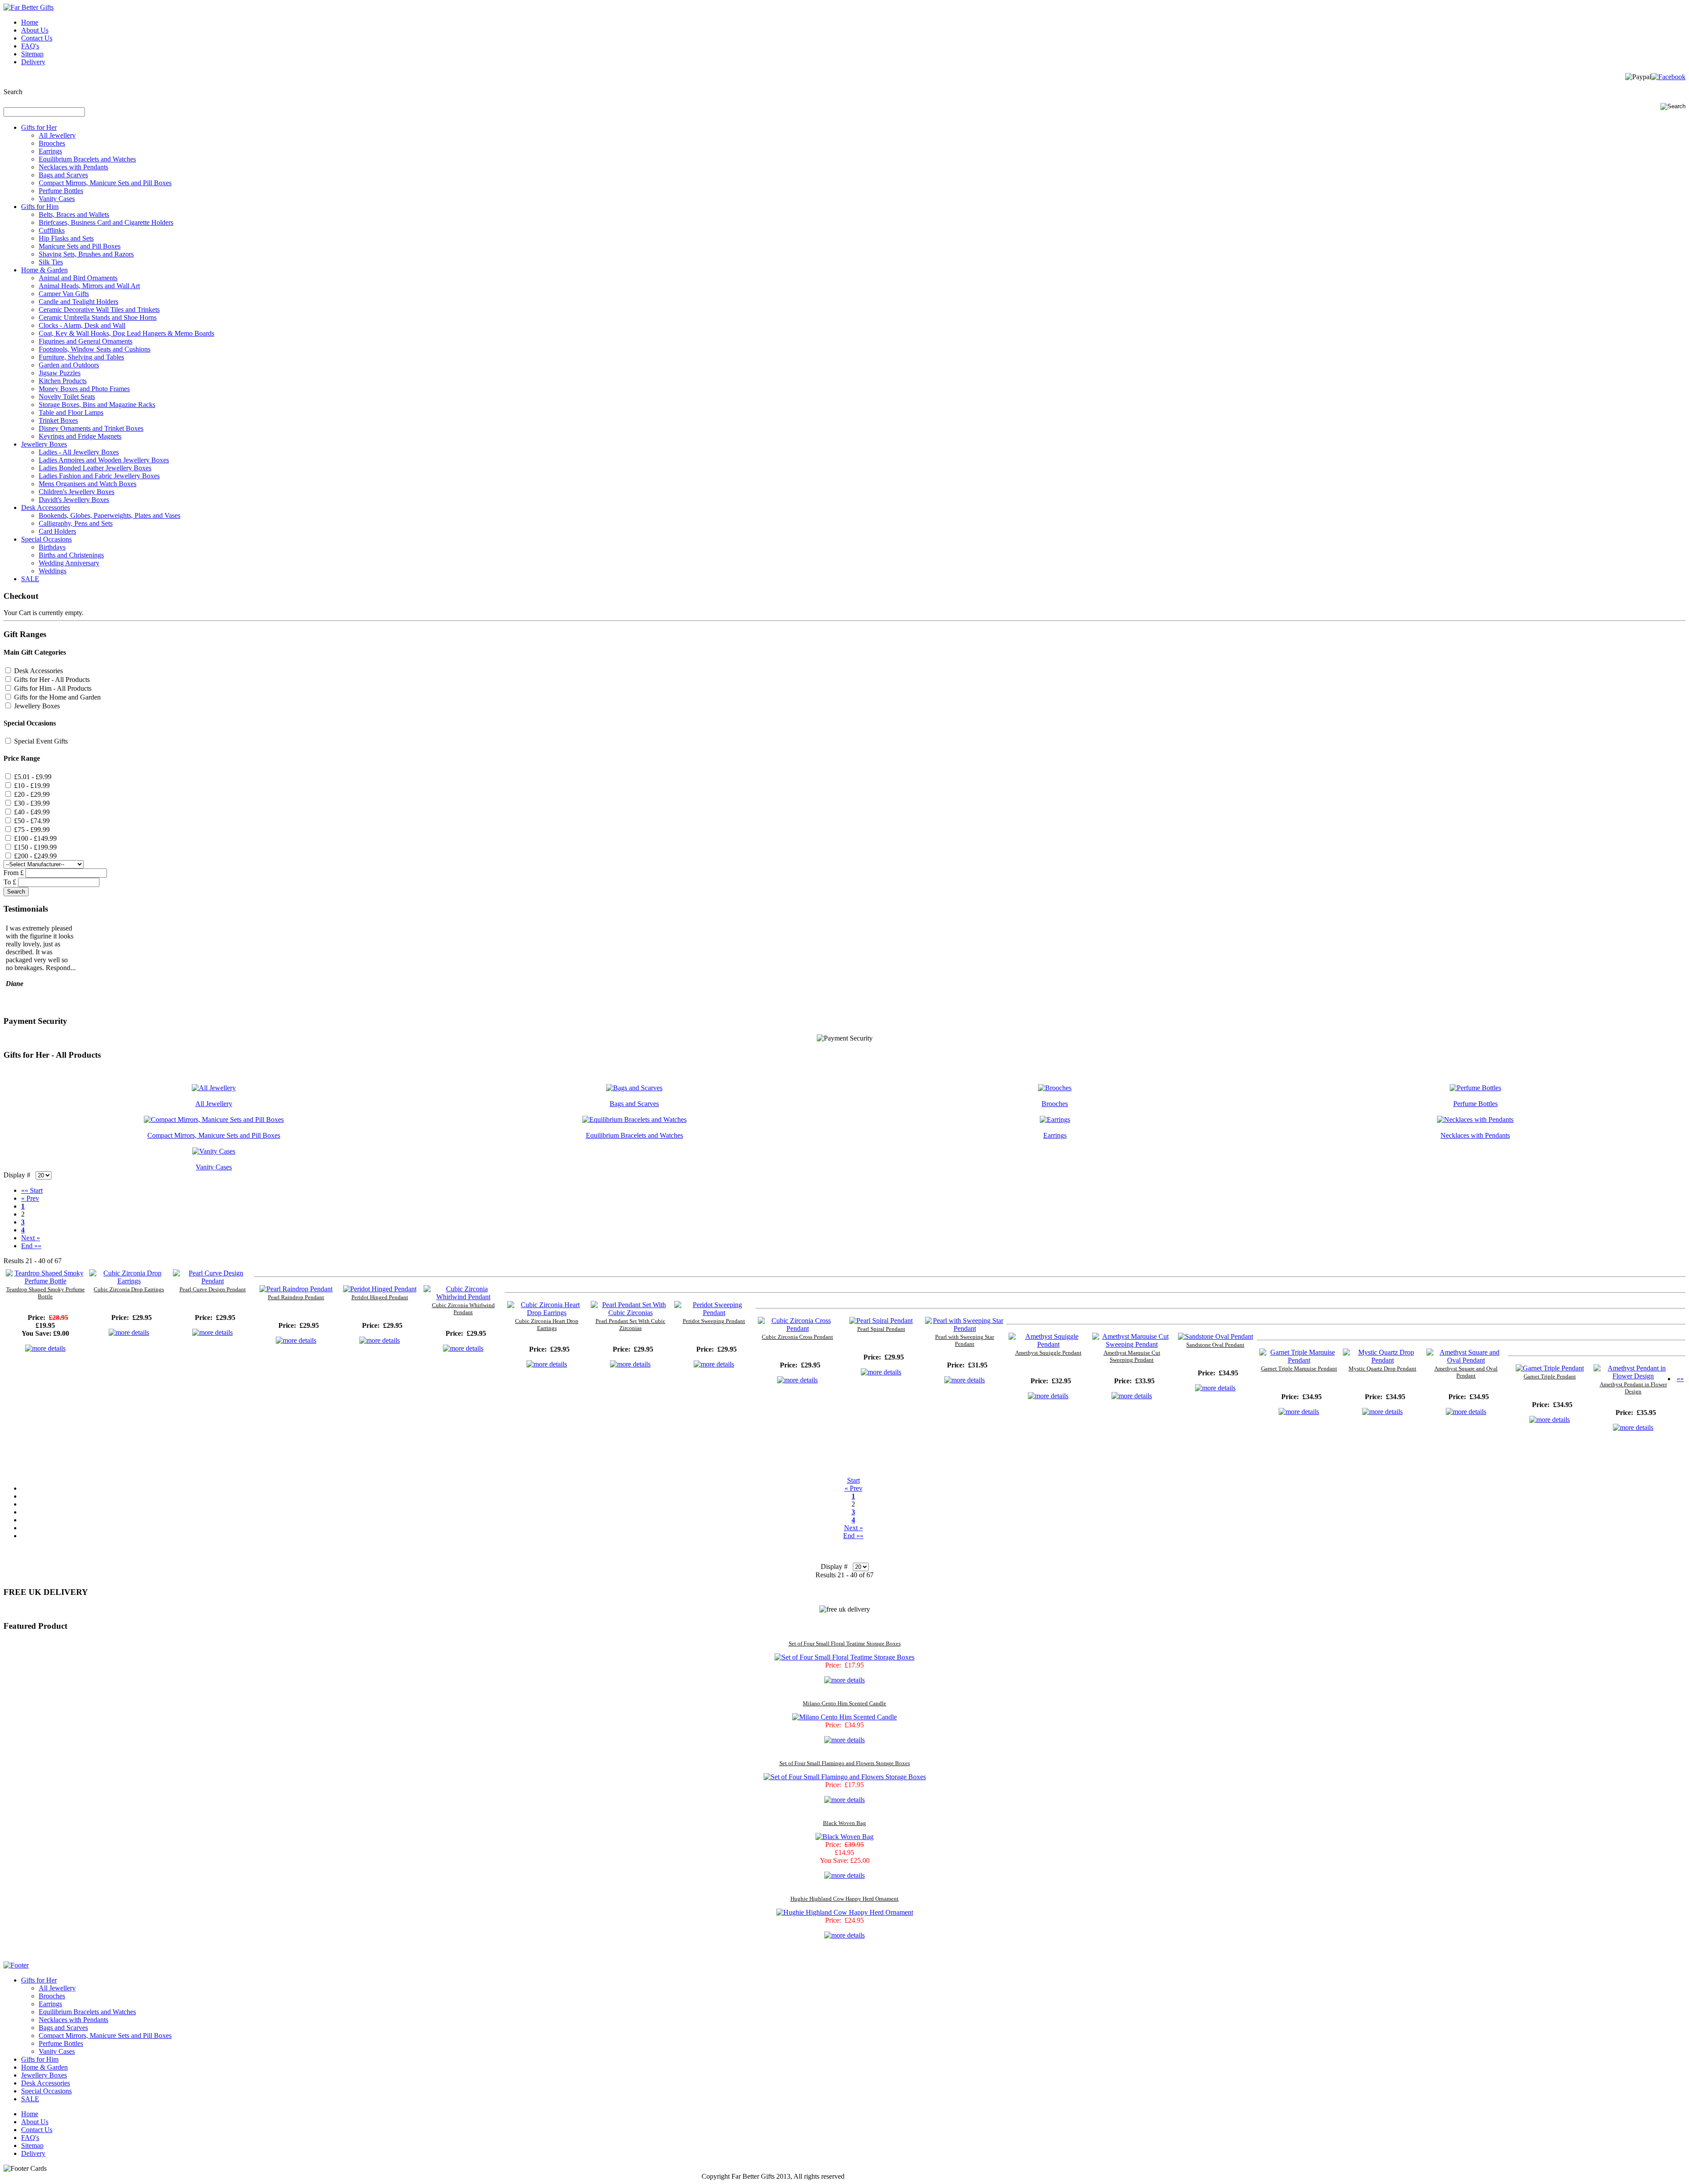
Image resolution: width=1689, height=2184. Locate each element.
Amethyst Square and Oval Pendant (1466, 1372)
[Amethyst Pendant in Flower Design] (1633, 1376)
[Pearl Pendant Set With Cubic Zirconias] (630, 1313)
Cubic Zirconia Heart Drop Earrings (547, 1325)
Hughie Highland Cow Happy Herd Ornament (844, 1899)
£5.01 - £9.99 (33, 777)
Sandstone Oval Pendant (1215, 1345)
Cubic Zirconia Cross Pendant (797, 1337)
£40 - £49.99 (32, 812)
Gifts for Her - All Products (52, 680)
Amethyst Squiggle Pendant (1048, 1353)
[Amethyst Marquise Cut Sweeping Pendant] (1132, 1344)
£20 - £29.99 (32, 794)
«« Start (32, 1190)
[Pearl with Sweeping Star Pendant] (965, 1328)
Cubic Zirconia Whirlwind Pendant (463, 1309)
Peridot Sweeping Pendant (714, 1321)
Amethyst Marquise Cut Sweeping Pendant (1132, 1356)
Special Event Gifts (41, 741)
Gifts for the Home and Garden (57, 697)
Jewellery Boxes (37, 706)
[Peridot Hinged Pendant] (380, 1289)
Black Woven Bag (844, 1823)
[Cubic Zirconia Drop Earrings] (129, 1281)
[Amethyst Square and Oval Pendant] (1466, 1360)
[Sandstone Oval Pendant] (1216, 1336)
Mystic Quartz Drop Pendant (1382, 1369)
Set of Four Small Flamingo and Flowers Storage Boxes (845, 1763)
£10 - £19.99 (32, 786)
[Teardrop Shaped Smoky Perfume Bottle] (45, 1281)
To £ (10, 882)
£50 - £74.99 (32, 821)
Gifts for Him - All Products (53, 688)
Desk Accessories (38, 671)
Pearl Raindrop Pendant (296, 1297)
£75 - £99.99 (32, 830)
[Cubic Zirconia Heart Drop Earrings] (547, 1313)
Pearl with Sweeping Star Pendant (965, 1340)
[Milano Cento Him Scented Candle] (844, 1717)
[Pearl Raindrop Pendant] (296, 1289)
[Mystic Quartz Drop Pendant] (1382, 1360)
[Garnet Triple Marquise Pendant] (1299, 1360)
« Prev (30, 1198)
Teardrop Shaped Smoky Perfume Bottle (46, 1293)
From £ (14, 873)
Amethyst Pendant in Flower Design (1633, 1388)
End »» (31, 1246)
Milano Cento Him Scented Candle (844, 1703)
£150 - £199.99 (35, 847)
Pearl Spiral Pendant (881, 1329)
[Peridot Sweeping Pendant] (714, 1313)
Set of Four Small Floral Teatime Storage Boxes (845, 1643)
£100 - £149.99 (35, 838)
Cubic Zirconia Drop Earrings (129, 1289)
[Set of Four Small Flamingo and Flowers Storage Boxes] (845, 1777)
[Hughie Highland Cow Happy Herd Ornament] (845, 1912)
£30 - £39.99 (32, 803)
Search (13, 92)
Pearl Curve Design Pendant (213, 1289)
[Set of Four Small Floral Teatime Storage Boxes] (844, 1657)
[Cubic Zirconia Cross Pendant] (797, 1328)
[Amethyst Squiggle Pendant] (1048, 1344)
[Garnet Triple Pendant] (1550, 1368)
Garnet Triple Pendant (1550, 1376)
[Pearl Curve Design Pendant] (212, 1281)
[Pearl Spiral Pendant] (881, 1321)
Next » (31, 1238)
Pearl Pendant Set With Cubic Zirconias (631, 1325)
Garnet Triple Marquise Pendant (1299, 1369)
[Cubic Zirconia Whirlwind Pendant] (463, 1297)
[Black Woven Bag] (844, 1837)
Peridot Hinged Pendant (380, 1297)
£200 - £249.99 (35, 856)
